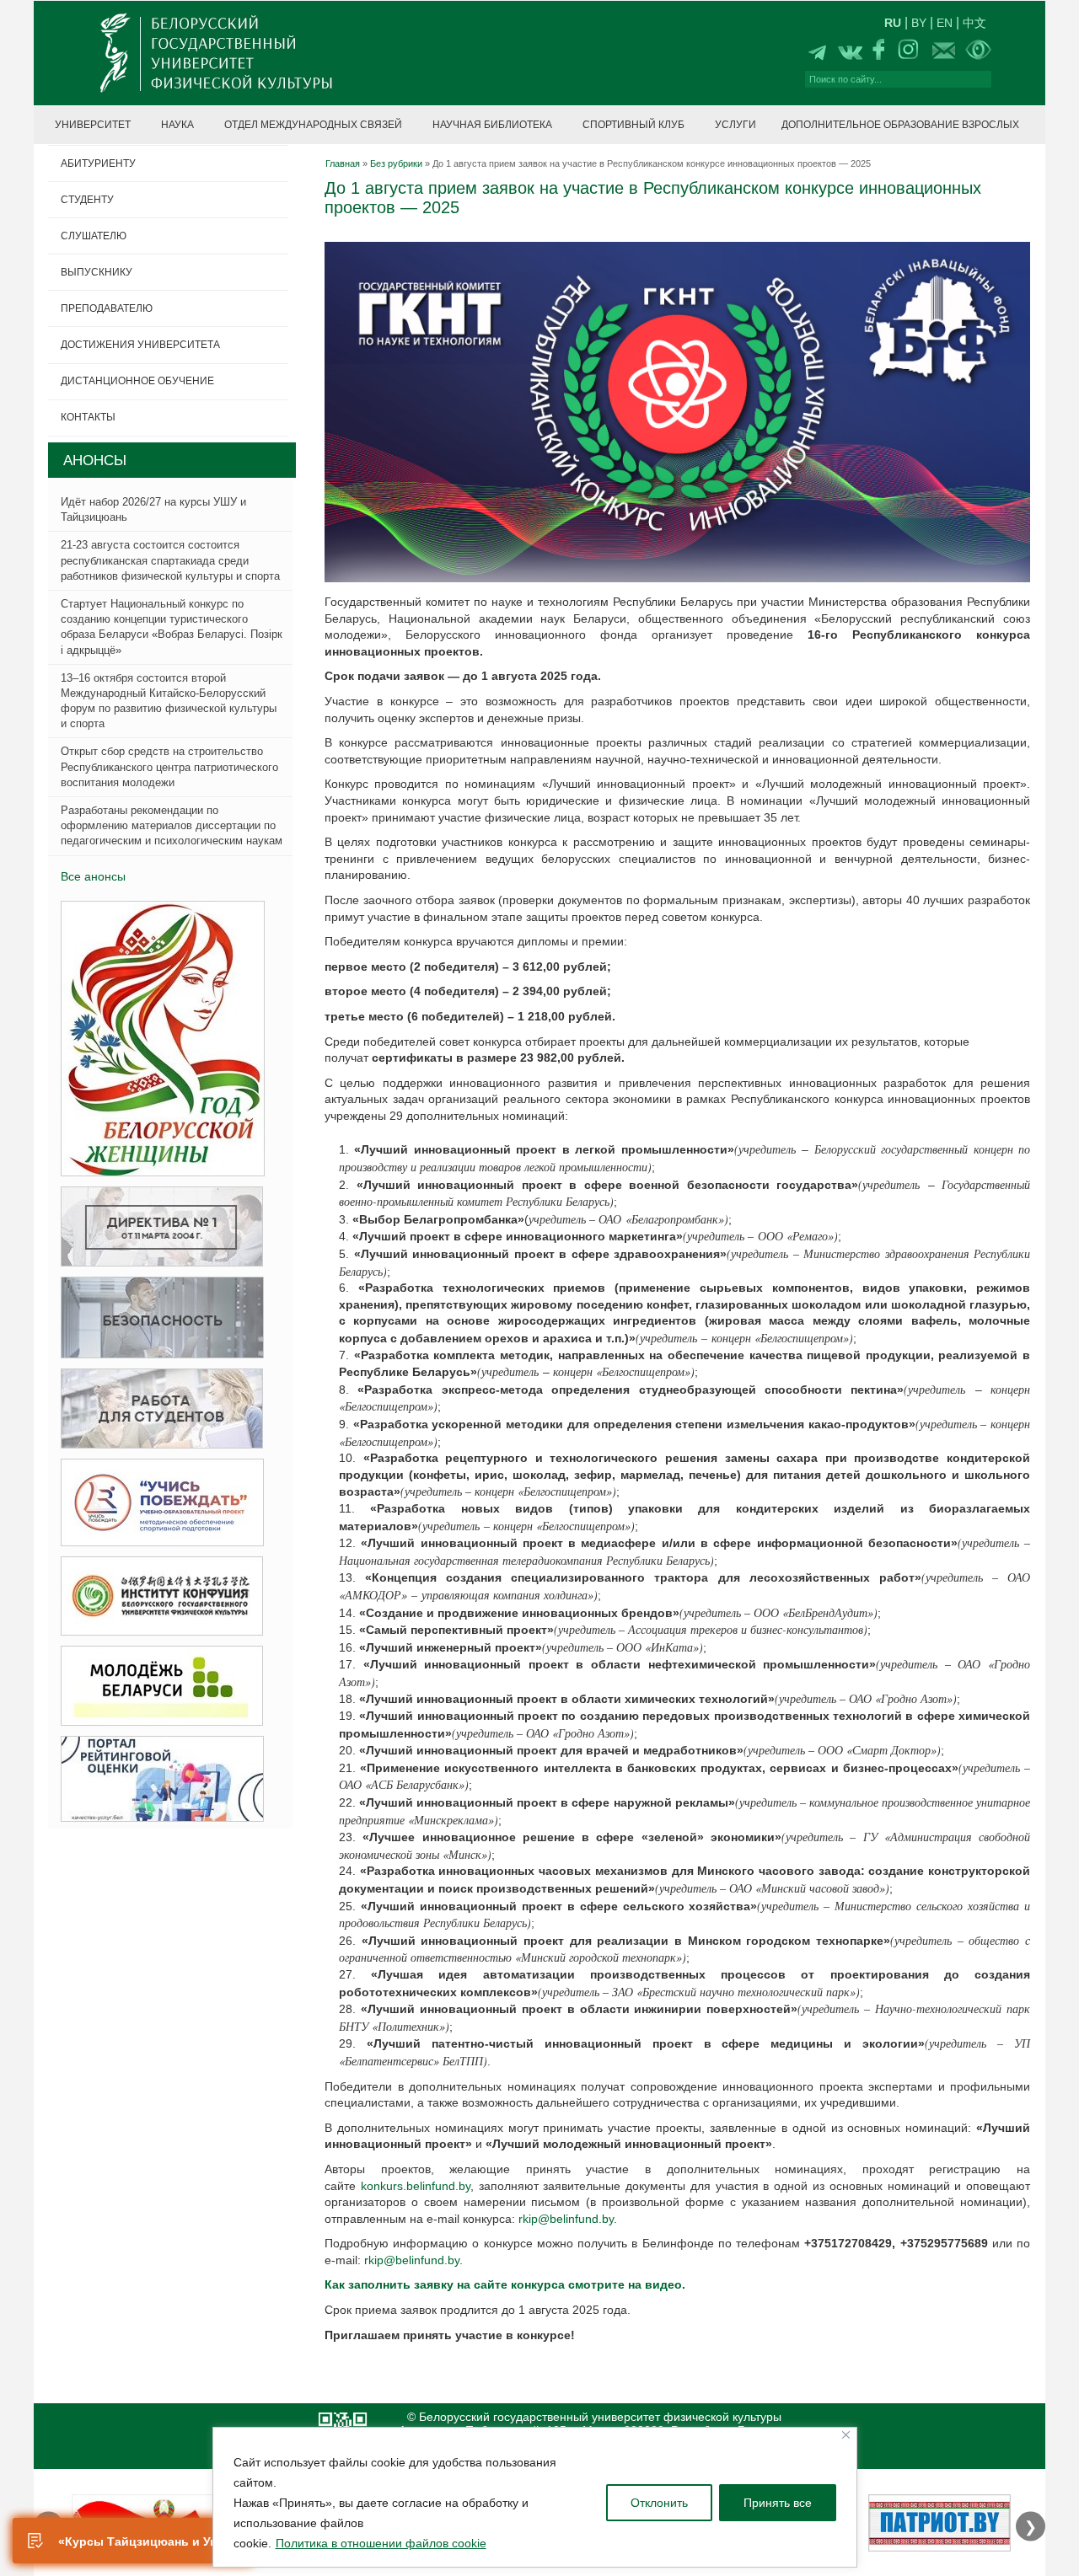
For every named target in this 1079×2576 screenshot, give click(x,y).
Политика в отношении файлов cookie (381, 2543)
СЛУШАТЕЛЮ (94, 236)
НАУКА (177, 125)
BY (919, 23)
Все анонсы (93, 876)
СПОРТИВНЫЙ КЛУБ (633, 125)
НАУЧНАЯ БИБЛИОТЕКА (492, 125)
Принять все (778, 2503)
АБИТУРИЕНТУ (98, 163)
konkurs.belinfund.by (416, 2186)
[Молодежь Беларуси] (157, 1687)
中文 (974, 23)
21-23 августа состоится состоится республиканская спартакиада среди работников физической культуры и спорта (170, 560)
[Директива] (157, 1227)
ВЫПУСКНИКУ (97, 272)
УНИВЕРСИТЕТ (93, 125)
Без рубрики (396, 163)
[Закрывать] (846, 2435)
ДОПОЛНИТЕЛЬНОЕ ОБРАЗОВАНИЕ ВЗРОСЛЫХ (900, 125)
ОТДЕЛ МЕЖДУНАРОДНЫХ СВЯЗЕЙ (313, 125)
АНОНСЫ (95, 461)
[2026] (158, 1039)
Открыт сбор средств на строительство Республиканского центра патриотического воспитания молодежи (169, 766)
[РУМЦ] (157, 1503)
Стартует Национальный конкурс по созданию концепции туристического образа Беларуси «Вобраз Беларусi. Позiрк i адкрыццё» (172, 627)
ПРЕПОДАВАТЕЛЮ (107, 308)
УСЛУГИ (735, 125)
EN (945, 23)
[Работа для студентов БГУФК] (157, 1409)
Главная (343, 163)
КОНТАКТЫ (88, 417)
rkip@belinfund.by (566, 2219)
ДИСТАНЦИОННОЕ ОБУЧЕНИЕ (137, 381)
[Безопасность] (157, 1318)
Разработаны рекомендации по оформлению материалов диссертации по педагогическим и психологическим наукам (172, 825)
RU (893, 23)
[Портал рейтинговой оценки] (157, 1779)
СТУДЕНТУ (87, 200)
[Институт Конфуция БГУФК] (157, 1596)
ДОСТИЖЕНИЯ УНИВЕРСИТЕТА (140, 345)
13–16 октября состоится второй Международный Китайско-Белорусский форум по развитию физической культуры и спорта (169, 701)
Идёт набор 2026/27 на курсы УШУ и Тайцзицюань (153, 509)
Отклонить (659, 2503)
